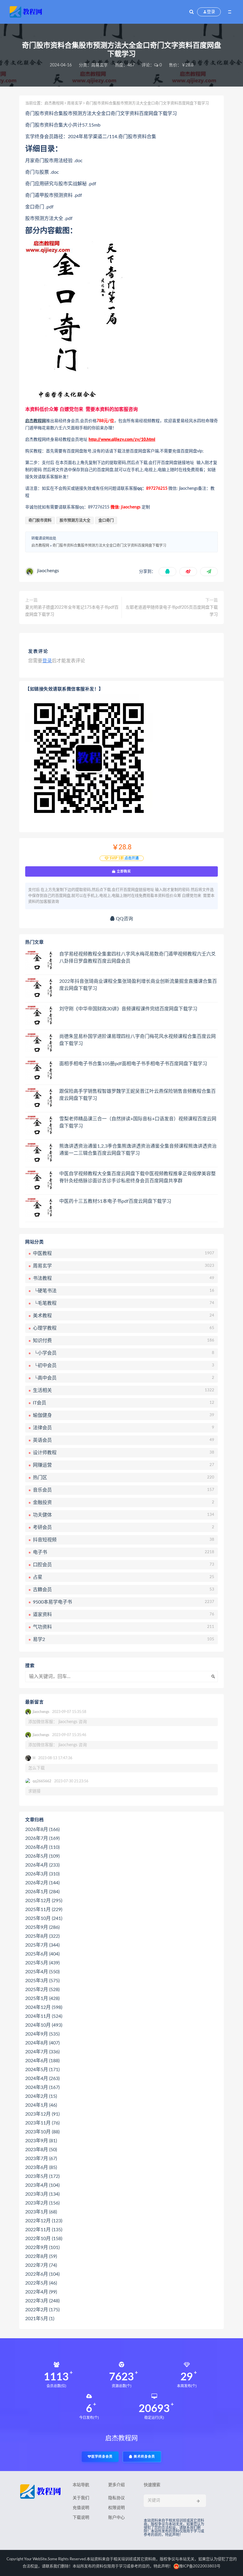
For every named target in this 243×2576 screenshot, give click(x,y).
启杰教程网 (54, 103)
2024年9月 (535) (42, 2034)
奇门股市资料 (40, 520)
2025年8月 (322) (42, 1936)
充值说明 (81, 2508)
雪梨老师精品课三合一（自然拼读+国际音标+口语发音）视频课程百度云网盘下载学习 (138, 1122)
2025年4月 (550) (42, 1972)
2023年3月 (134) (42, 2194)
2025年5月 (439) (42, 1963)
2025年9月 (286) (42, 1927)
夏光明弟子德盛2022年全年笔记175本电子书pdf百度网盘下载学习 (72, 611)
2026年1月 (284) (42, 1892)
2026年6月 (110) (42, 1847)
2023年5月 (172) (42, 2176)
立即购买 (123, 871)
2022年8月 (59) (41, 2256)
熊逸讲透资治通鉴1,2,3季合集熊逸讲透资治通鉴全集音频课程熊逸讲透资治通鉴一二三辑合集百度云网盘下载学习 (138, 1150)
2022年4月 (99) (41, 2292)
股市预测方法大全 (75, 520)
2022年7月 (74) (41, 2265)
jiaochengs (48, 571)
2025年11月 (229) (44, 1910)
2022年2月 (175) (42, 2310)
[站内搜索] (192, 12)
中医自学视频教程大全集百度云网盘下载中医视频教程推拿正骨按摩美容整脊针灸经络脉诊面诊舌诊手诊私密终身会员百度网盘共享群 (138, 1177)
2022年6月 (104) (42, 2274)
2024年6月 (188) (42, 2061)
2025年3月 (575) (42, 1981)
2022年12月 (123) (44, 2221)
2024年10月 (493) (44, 2025)
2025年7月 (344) (42, 1945)
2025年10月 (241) (44, 1918)
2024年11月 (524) (44, 2016)
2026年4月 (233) (42, 1865)
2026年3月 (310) (42, 1874)
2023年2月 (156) (42, 2203)
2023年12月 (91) (42, 2114)
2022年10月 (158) (44, 2239)
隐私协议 (116, 2498)
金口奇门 (106, 520)
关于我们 (81, 2498)
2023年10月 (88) (42, 2132)
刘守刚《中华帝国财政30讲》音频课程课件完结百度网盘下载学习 (128, 1009)
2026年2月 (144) (42, 1883)
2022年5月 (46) (41, 2283)
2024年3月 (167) (42, 2087)
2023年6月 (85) (41, 2167)
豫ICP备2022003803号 (200, 2566)
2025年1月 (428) (42, 1998)
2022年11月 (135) (44, 2230)
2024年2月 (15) (41, 2096)
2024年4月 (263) (42, 2079)
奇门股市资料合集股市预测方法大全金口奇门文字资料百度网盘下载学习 (109, 545)
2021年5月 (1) (40, 2319)
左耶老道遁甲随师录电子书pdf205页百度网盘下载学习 (172, 611)
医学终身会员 (102, 2457)
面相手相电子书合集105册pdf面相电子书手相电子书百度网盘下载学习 (133, 1064)
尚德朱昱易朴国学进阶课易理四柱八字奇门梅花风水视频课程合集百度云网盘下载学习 (138, 1040)
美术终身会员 (144, 2457)
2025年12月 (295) (44, 1901)
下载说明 (81, 2518)
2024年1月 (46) (41, 2105)
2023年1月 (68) (41, 2212)
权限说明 (116, 2508)
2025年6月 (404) (42, 1954)
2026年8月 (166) (42, 1829)
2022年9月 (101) (42, 2248)
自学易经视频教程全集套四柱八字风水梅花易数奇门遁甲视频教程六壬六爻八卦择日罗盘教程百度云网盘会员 (138, 958)
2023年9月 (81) (41, 2141)
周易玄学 (100, 65)
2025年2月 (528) (42, 1990)
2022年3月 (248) (42, 2301)
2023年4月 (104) (42, 2185)
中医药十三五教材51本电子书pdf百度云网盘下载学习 (115, 1201)
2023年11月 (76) (42, 2123)
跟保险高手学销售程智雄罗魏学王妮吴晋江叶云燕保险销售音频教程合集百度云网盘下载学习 (138, 1095)
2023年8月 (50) (41, 2150)
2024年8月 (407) (42, 2043)
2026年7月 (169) (42, 1838)
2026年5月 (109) (42, 1856)
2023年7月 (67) (41, 2159)
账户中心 (116, 2518)
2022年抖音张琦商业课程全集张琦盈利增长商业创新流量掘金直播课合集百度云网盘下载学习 (138, 985)
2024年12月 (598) (44, 2007)
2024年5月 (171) (42, 2070)
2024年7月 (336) (42, 2052)
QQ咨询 (124, 919)
